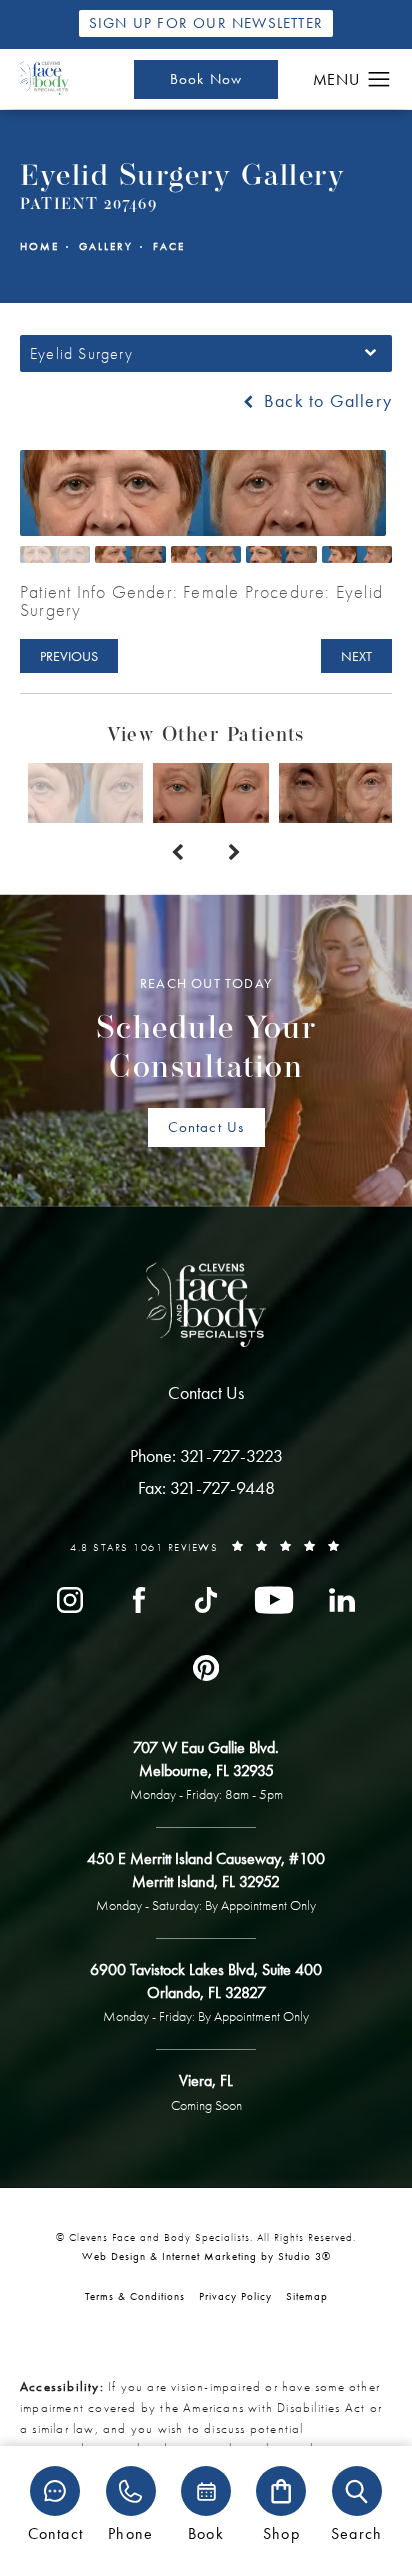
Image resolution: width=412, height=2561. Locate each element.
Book (206, 2532)
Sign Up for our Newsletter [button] (206, 23)
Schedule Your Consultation (206, 1030)
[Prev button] (177, 853)
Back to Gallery (325, 401)
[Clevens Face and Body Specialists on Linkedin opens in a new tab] (342, 1600)
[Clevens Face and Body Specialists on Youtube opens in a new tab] (274, 1600)
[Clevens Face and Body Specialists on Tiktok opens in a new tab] (206, 1600)
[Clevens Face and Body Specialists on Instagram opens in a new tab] (70, 1600)
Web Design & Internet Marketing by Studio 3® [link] (206, 2256)
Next (356, 656)
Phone (130, 2532)
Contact (55, 2532)
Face (169, 246)
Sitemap (307, 2296)
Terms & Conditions (135, 2296)
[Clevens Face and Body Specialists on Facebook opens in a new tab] (138, 1600)
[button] (379, 80)
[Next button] (234, 853)
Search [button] (356, 2532)
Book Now (206, 79)
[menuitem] (70, 1600)
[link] (206, 1456)
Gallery (106, 246)
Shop (281, 2532)
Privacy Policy (235, 2296)
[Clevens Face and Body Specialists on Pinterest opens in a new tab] (206, 1668)
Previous (69, 656)
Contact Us (206, 1127)
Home (39, 246)
